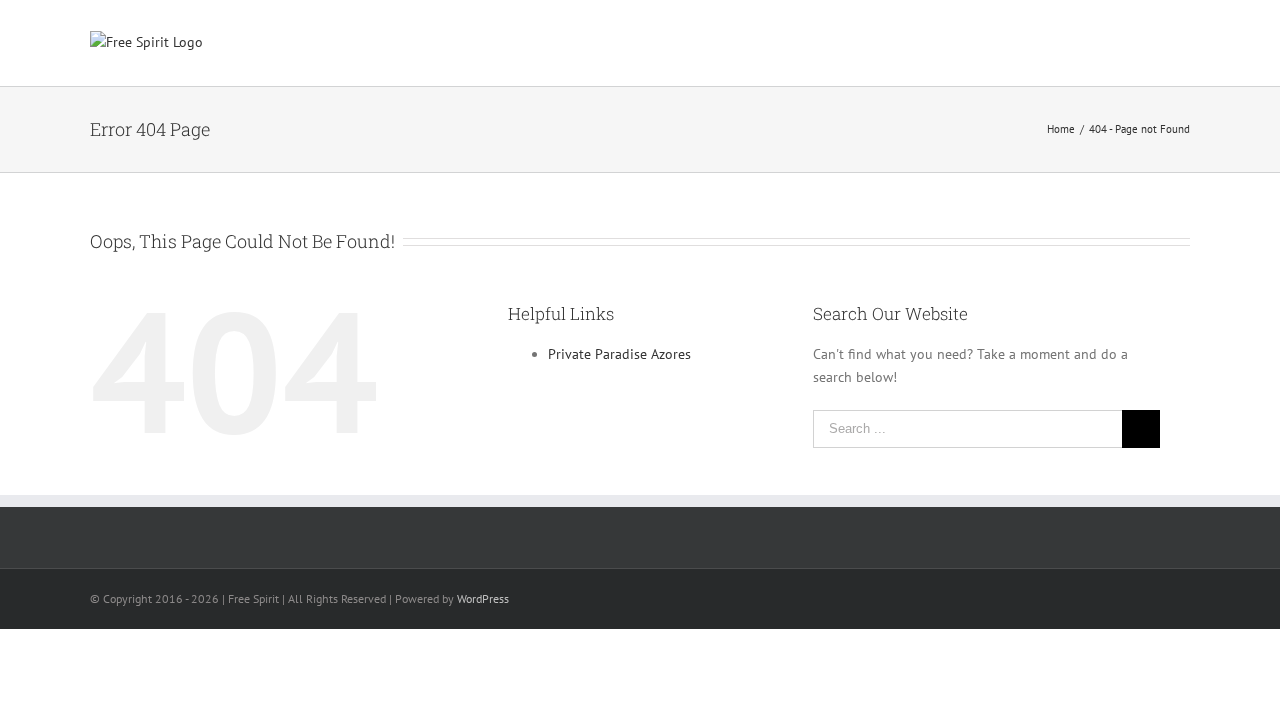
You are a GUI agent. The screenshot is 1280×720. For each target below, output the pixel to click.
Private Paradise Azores (619, 354)
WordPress (483, 598)
